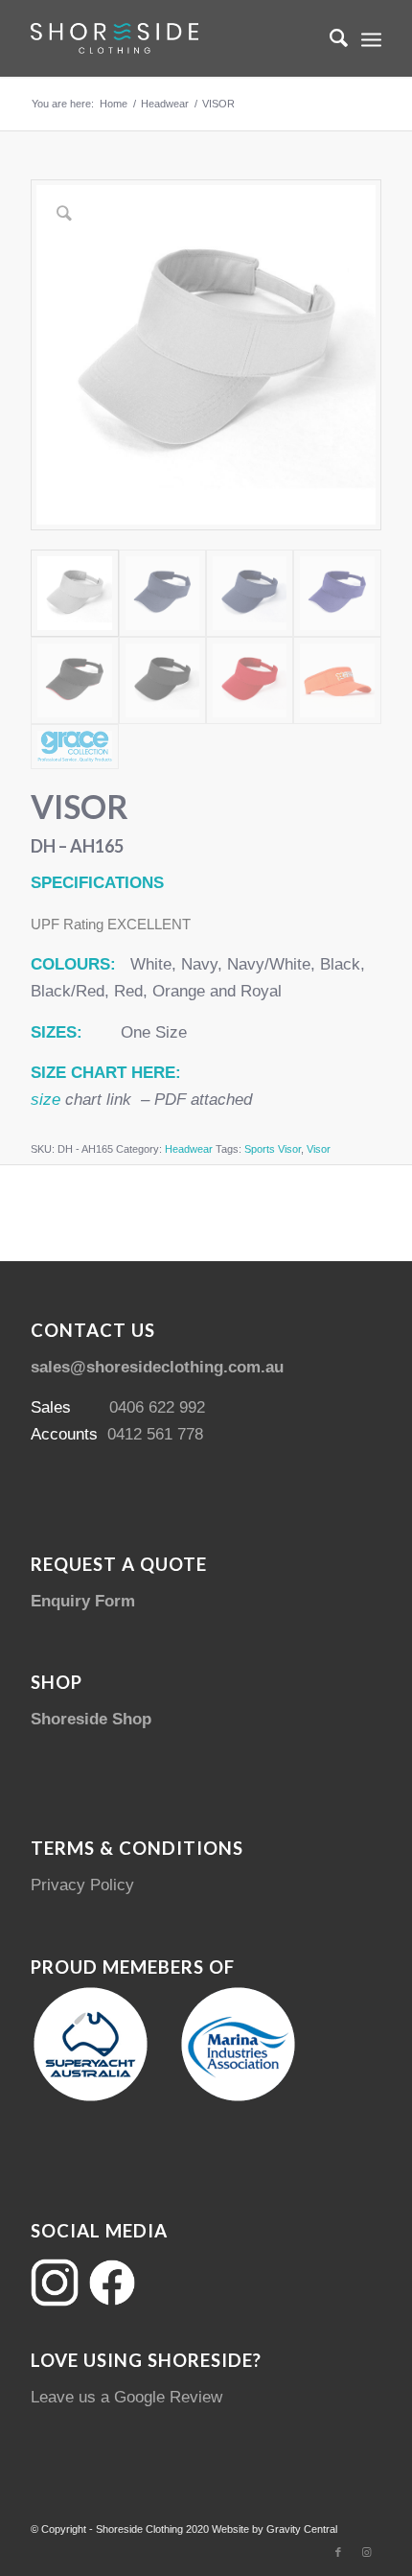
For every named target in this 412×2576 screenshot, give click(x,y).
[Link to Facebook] (338, 2552)
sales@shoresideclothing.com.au (157, 1367)
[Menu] (371, 38)
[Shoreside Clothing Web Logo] (171, 38)
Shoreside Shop (91, 1719)
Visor (319, 1149)
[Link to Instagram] (367, 2552)
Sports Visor (273, 1149)
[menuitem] (329, 38)
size (46, 1100)
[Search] (329, 38)
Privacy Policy (82, 1885)
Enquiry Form (83, 1601)
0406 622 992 (157, 1407)
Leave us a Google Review (126, 2397)
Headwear (189, 1149)
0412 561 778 (155, 1434)
